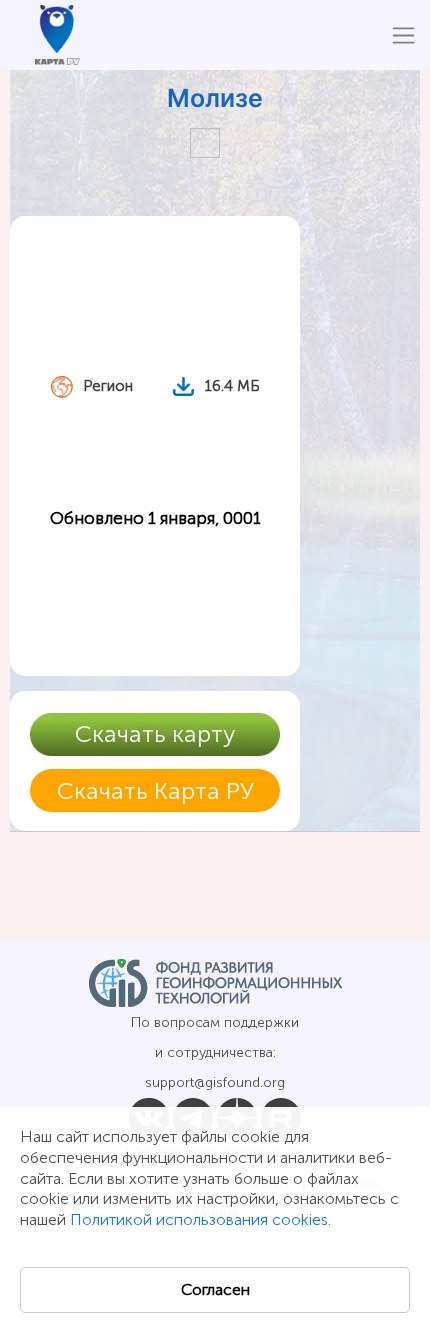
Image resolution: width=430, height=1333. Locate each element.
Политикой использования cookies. (200, 1219)
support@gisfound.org (215, 1082)
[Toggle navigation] (403, 35)
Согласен (215, 1289)
